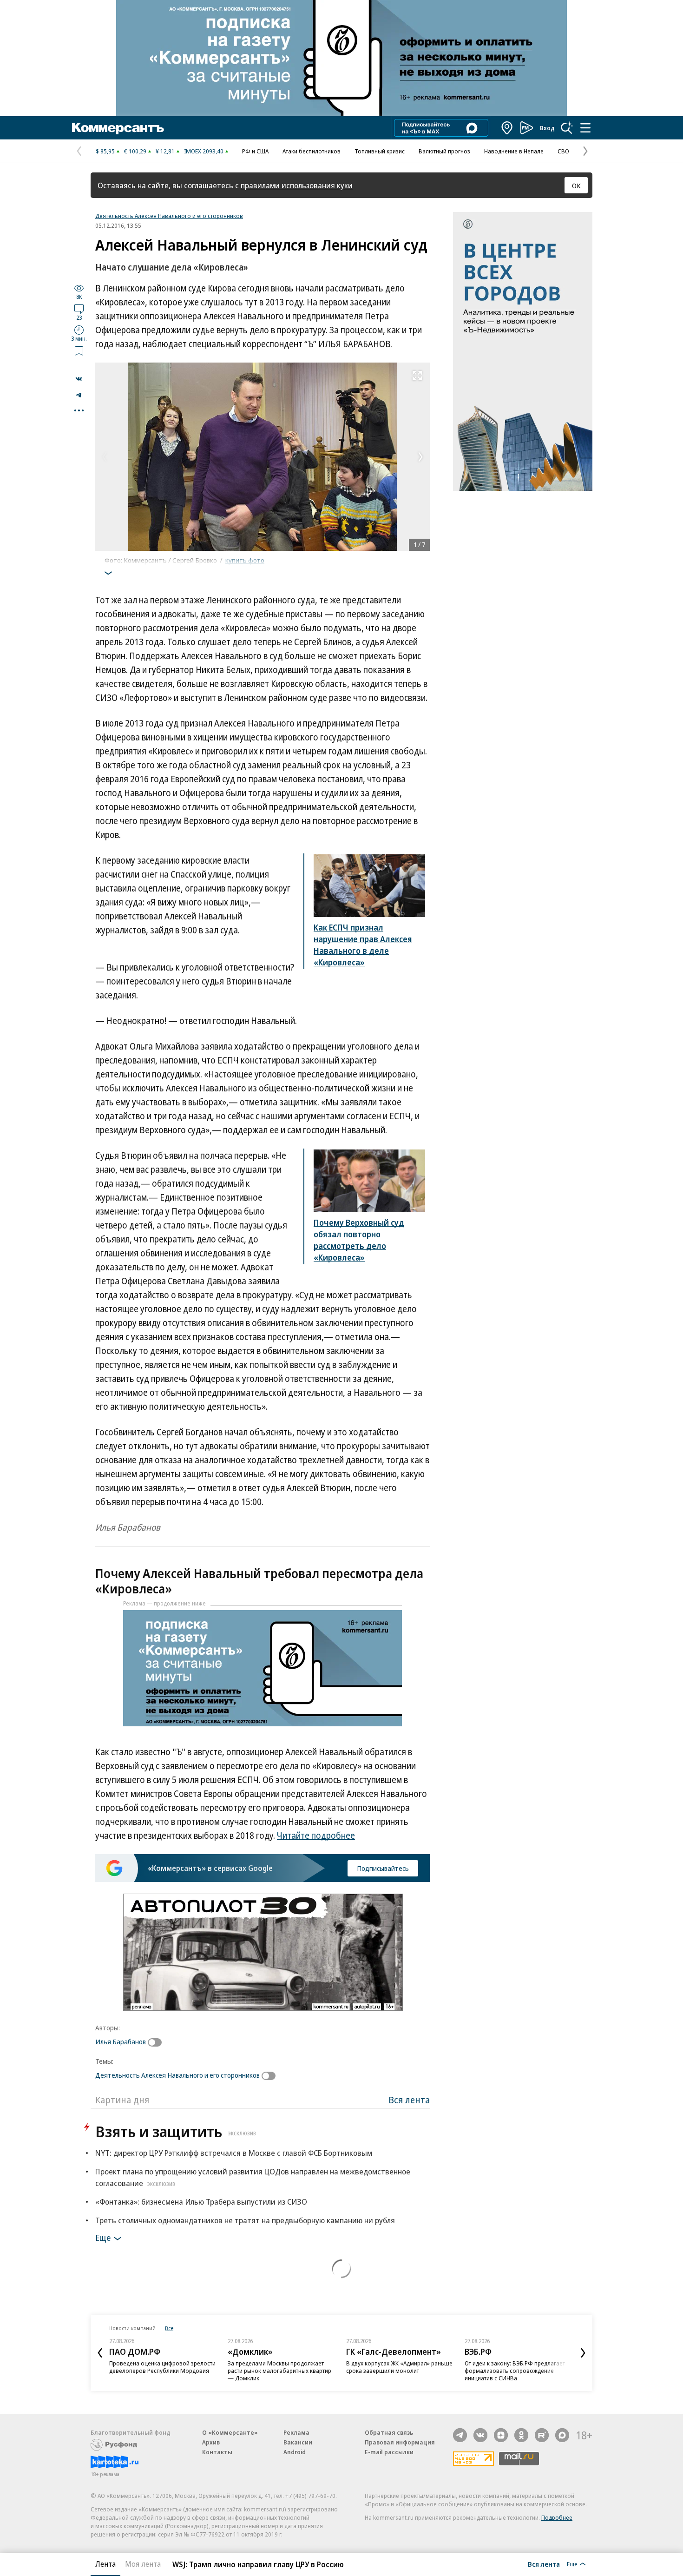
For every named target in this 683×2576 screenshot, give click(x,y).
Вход (547, 128)
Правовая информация (400, 2442)
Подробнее (557, 2517)
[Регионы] (507, 128)
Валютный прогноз (444, 151)
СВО (563, 151)
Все (169, 2328)
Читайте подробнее (316, 1836)
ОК (576, 185)
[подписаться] (157, 2042)
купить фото (245, 560)
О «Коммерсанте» (230, 2432)
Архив (211, 2442)
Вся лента (409, 2100)
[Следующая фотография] (420, 457)
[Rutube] (542, 2435)
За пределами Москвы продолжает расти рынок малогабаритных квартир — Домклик (279, 2371)
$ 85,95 (105, 151)
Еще (103, 2238)
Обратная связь (389, 2432)
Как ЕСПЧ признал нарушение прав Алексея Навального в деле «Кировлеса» (363, 945)
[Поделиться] (79, 379)
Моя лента (143, 2564)
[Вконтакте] (480, 2435)
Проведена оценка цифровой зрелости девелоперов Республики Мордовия (162, 2367)
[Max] (562, 2435)
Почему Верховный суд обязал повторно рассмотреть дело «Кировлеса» (359, 1240)
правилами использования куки (297, 185)
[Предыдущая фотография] (105, 457)
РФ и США (255, 151)
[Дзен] (501, 2435)
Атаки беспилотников (312, 151)
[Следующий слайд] (583, 2353)
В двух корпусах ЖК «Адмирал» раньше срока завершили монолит (399, 2367)
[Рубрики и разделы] (585, 128)
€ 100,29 (135, 151)
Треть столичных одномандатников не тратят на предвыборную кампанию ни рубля (245, 2220)
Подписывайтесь (383, 1868)
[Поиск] (567, 128)
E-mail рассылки (389, 2452)
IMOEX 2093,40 (204, 151)
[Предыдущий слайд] (100, 2353)
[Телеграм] (460, 2435)
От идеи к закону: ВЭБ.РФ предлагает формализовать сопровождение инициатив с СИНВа (515, 2371)
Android (295, 2452)
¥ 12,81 (165, 151)
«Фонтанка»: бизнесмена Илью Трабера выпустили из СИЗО (201, 2202)
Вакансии (298, 2442)
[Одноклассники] (521, 2435)
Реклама (296, 2432)
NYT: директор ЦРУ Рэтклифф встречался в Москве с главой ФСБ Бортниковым (234, 2153)
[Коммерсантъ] (118, 128)
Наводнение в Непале (514, 151)
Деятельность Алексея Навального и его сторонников (169, 216)
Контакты (217, 2452)
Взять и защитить (176, 2131)
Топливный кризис (380, 151)
